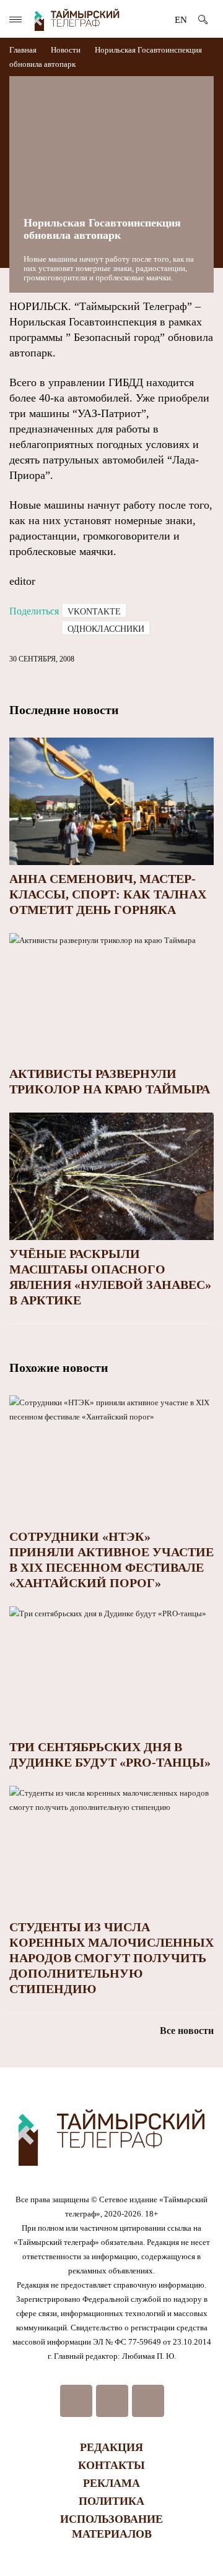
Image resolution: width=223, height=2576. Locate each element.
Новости (66, 50)
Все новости (187, 2031)
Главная (24, 50)
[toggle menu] (15, 19)
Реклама (111, 2483)
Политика (111, 2501)
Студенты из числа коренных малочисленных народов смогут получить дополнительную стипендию (111, 1958)
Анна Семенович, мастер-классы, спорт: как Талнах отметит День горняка (108, 894)
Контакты (111, 2465)
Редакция (111, 2447)
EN (181, 20)
